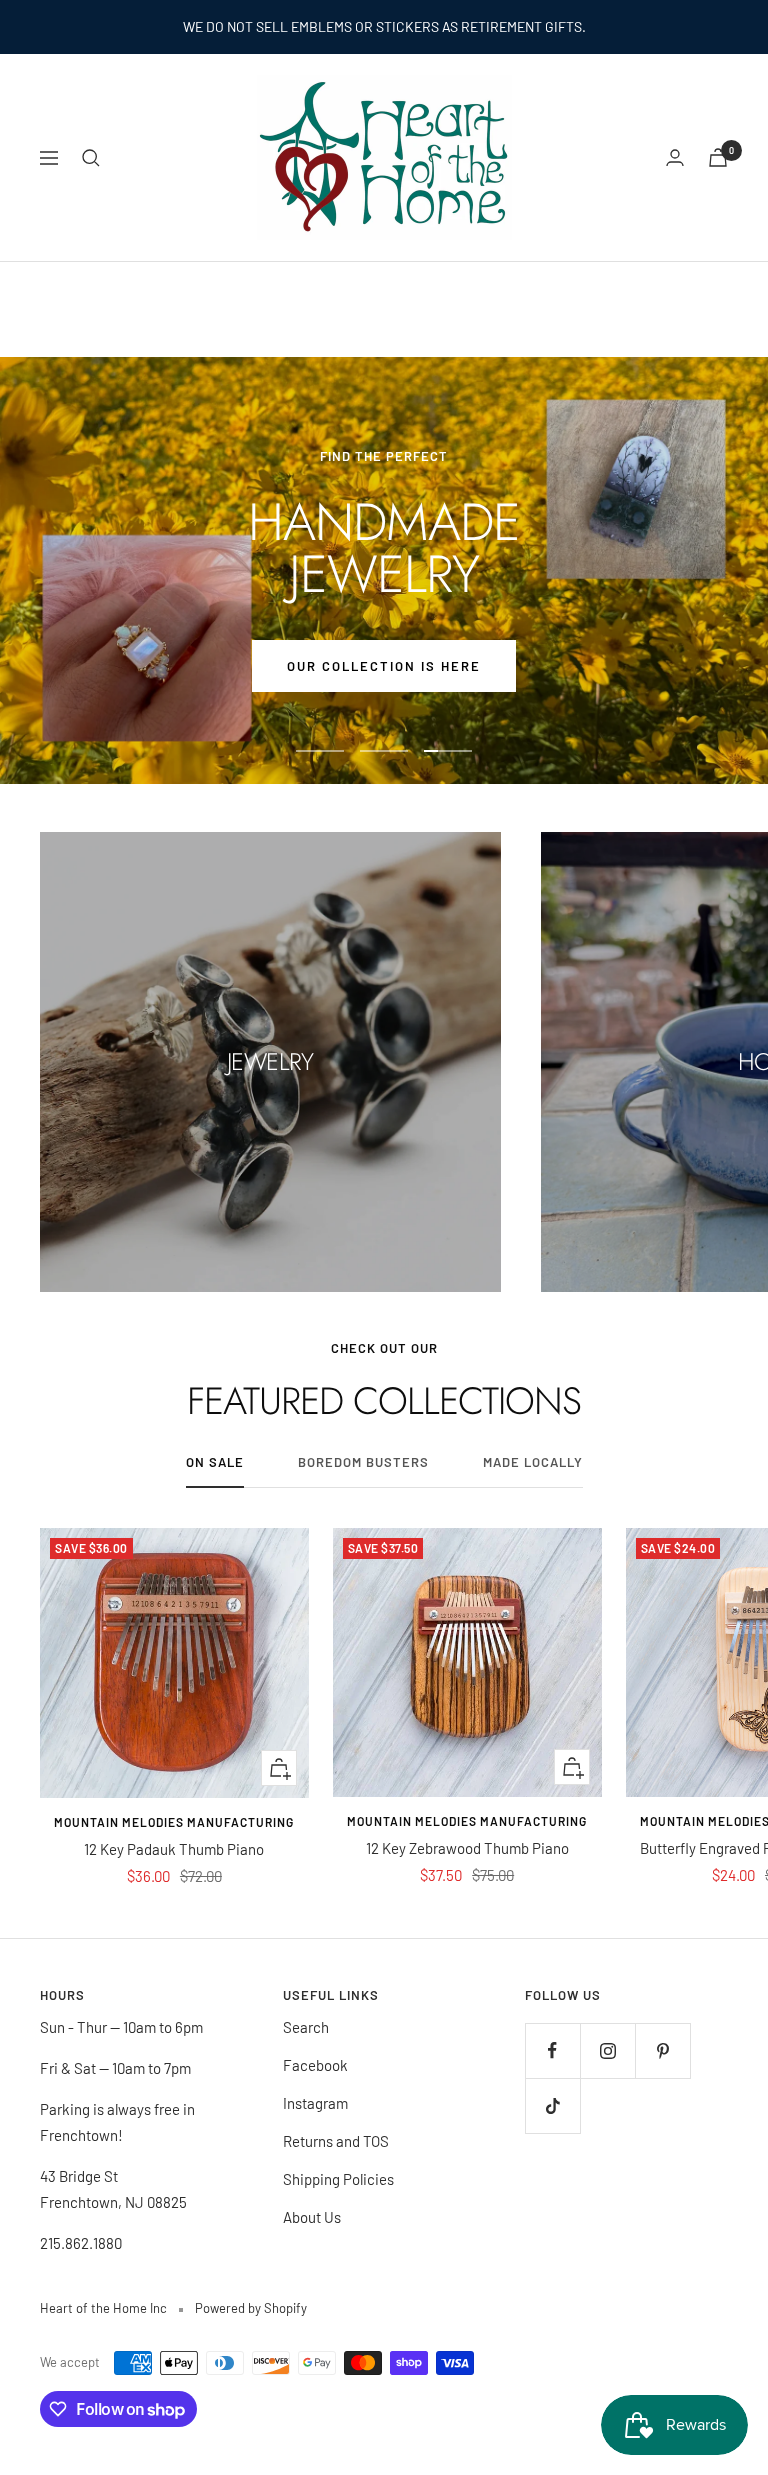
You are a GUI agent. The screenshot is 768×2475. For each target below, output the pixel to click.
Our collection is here (384, 666)
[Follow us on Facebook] (552, 2050)
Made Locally (533, 1462)
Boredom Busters (363, 1462)
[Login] (675, 157)
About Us (312, 2217)
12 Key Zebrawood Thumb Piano (467, 1848)
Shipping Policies (338, 2179)
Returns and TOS (336, 2141)
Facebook (315, 2065)
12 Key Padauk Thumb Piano (174, 1849)
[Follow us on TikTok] (552, 2105)
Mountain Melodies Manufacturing (174, 1822)
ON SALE (215, 1462)
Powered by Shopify (251, 2308)
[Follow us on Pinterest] (662, 2050)
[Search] (91, 158)
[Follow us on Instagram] (607, 2050)
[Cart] (718, 157)
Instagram (315, 2103)
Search (306, 2027)
